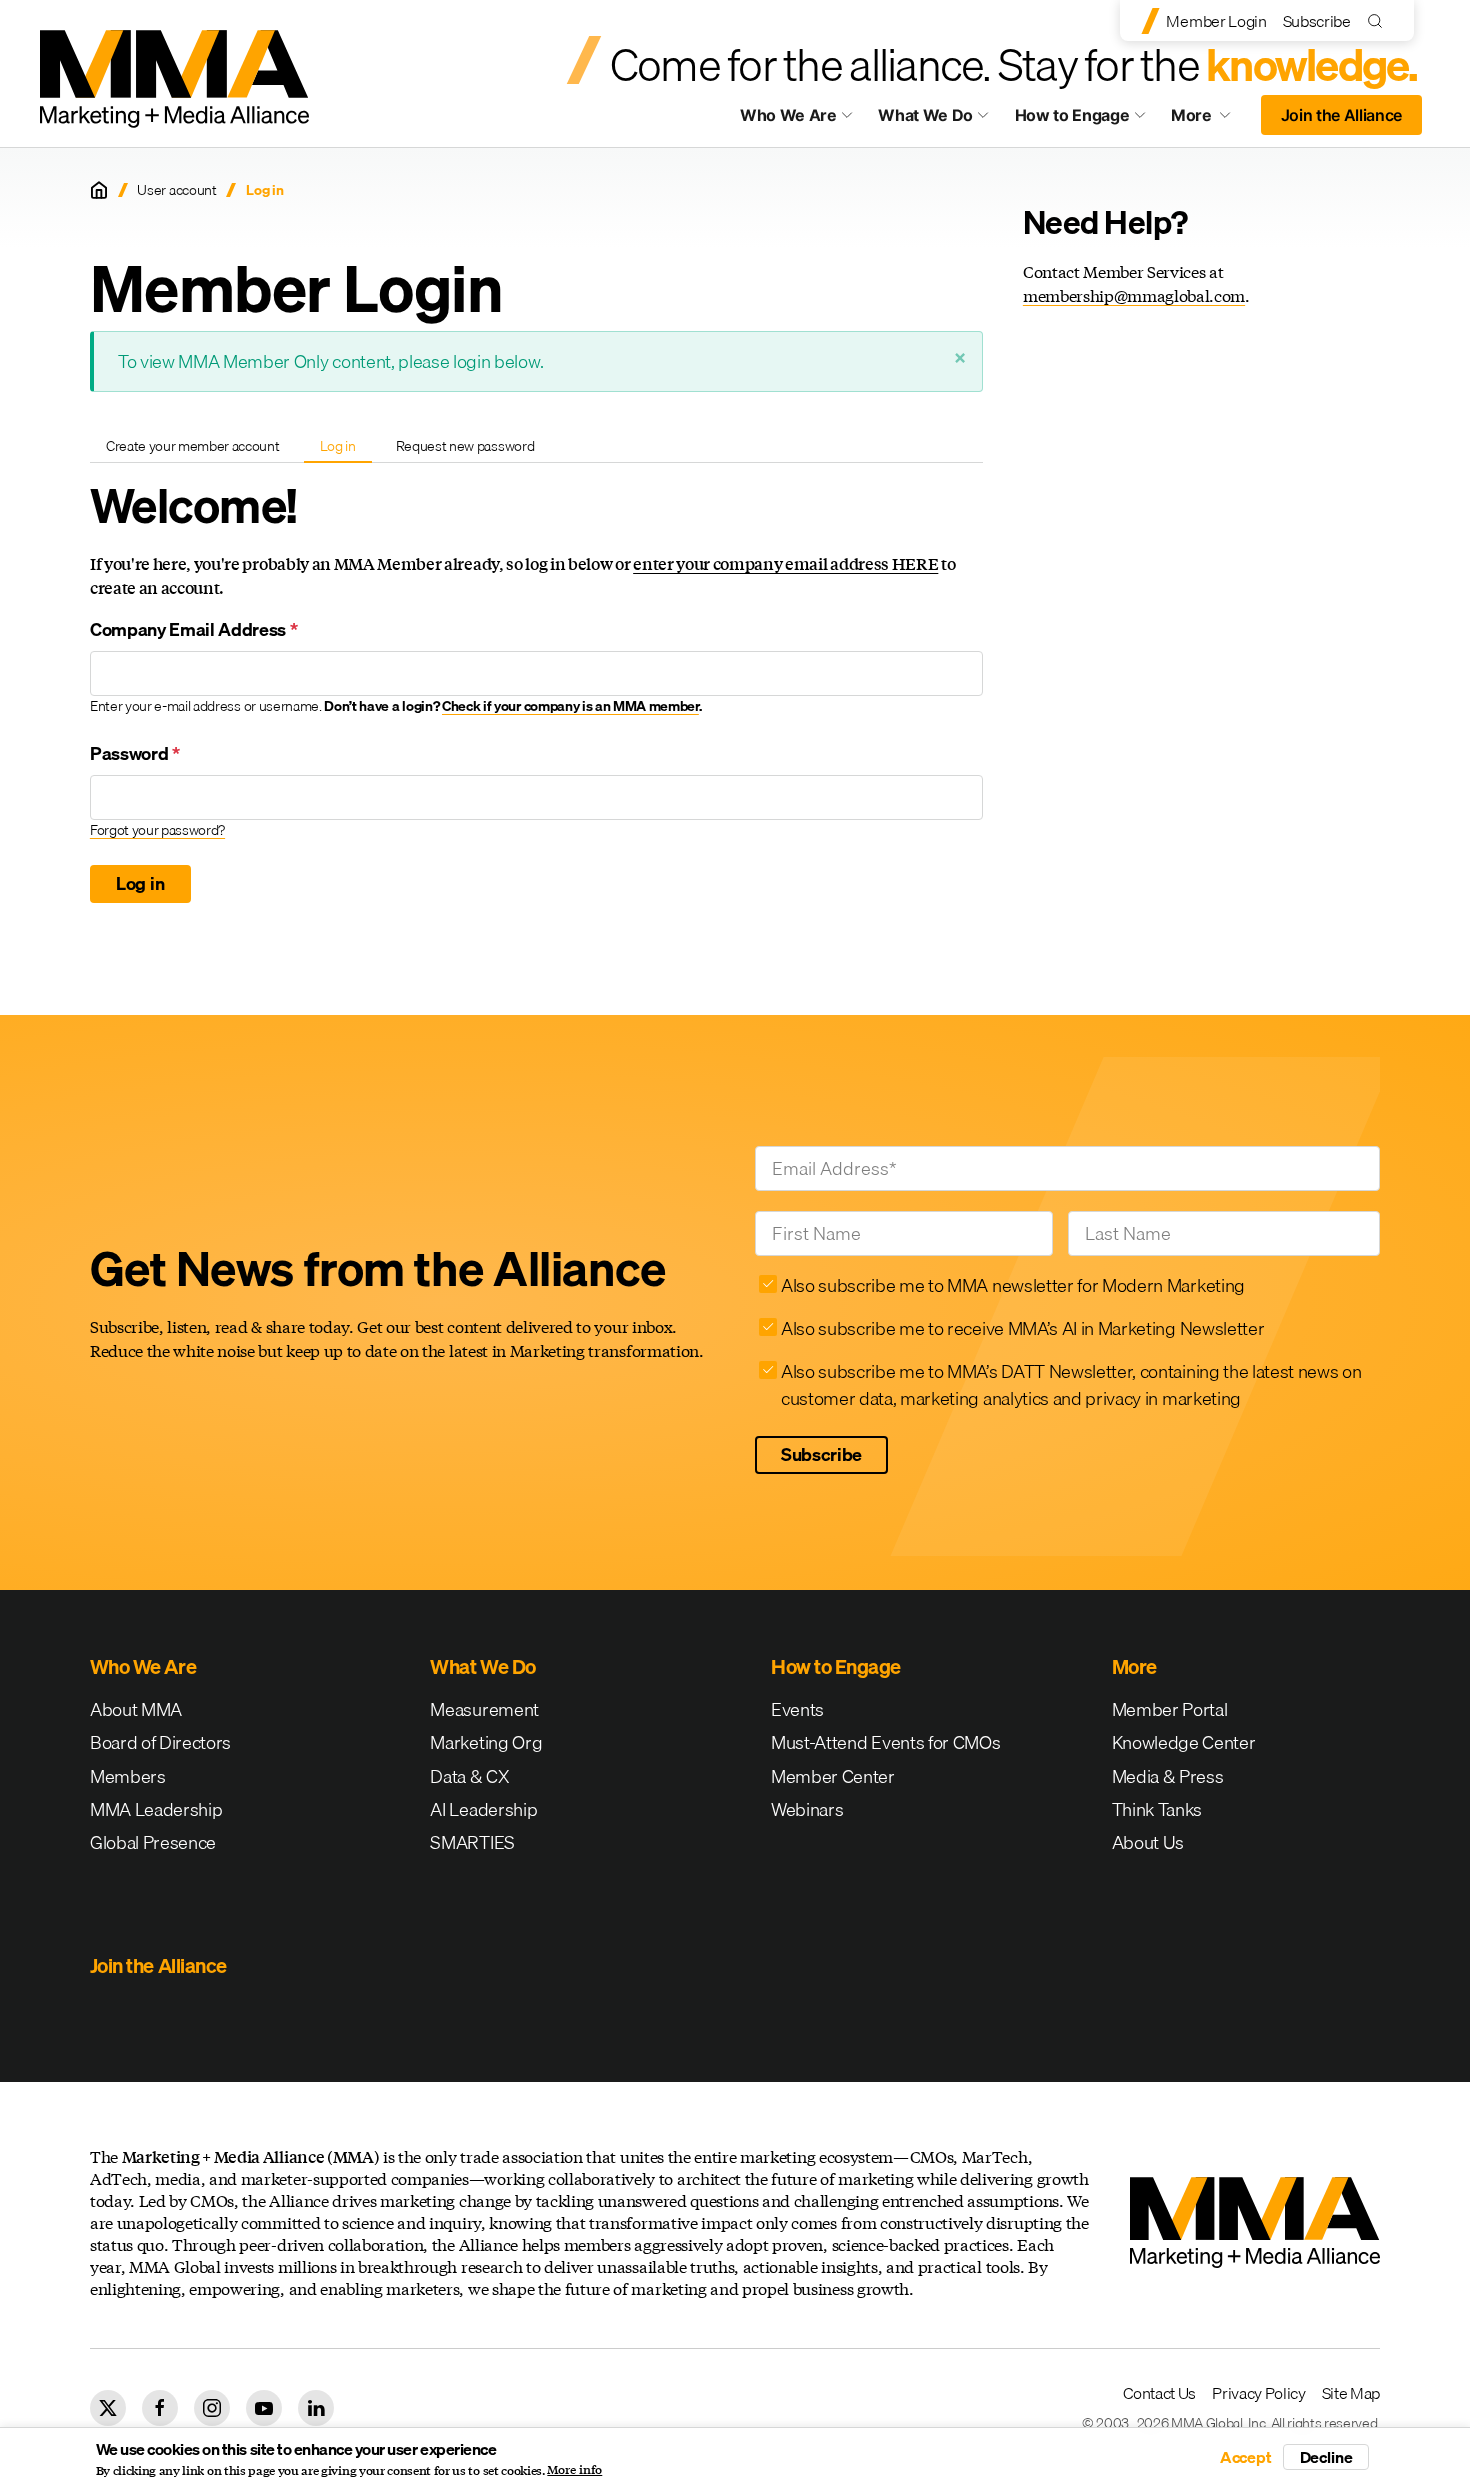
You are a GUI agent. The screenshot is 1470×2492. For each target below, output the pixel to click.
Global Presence (153, 1842)
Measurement (484, 1709)
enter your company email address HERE (785, 563)
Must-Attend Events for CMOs (885, 1742)
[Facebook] (160, 2408)
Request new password (465, 446)
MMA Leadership (156, 1809)
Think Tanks (1157, 1809)
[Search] (1379, 20)
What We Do (925, 115)
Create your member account (193, 446)
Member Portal (1170, 1709)
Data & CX (469, 1776)
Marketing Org (486, 1742)
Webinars (807, 1809)
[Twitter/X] (108, 2408)
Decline (1326, 2457)
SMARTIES (472, 1842)
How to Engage (1072, 115)
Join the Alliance (1342, 115)
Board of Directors (160, 1742)
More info (574, 2470)
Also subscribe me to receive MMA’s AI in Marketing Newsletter (1022, 1328)
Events (797, 1709)
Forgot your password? (157, 830)
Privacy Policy (1259, 2393)
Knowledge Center (1184, 1742)
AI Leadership (483, 1809)
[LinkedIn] (316, 2408)
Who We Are (788, 115)
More (1210, 120)
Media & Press (1168, 1776)
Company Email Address (194, 629)
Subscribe (1317, 21)
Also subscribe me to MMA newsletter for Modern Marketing (1013, 1285)
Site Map (1351, 2393)
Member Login (1216, 21)
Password (135, 753)
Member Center (833, 1776)
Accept (1246, 2457)
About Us (1148, 1842)
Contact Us (1159, 2393)
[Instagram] (212, 2408)
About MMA (136, 1709)
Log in (345, 449)
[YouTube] (264, 2408)
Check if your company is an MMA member (570, 706)
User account (176, 190)
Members (128, 1776)
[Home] (99, 190)
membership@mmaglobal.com (1134, 295)
